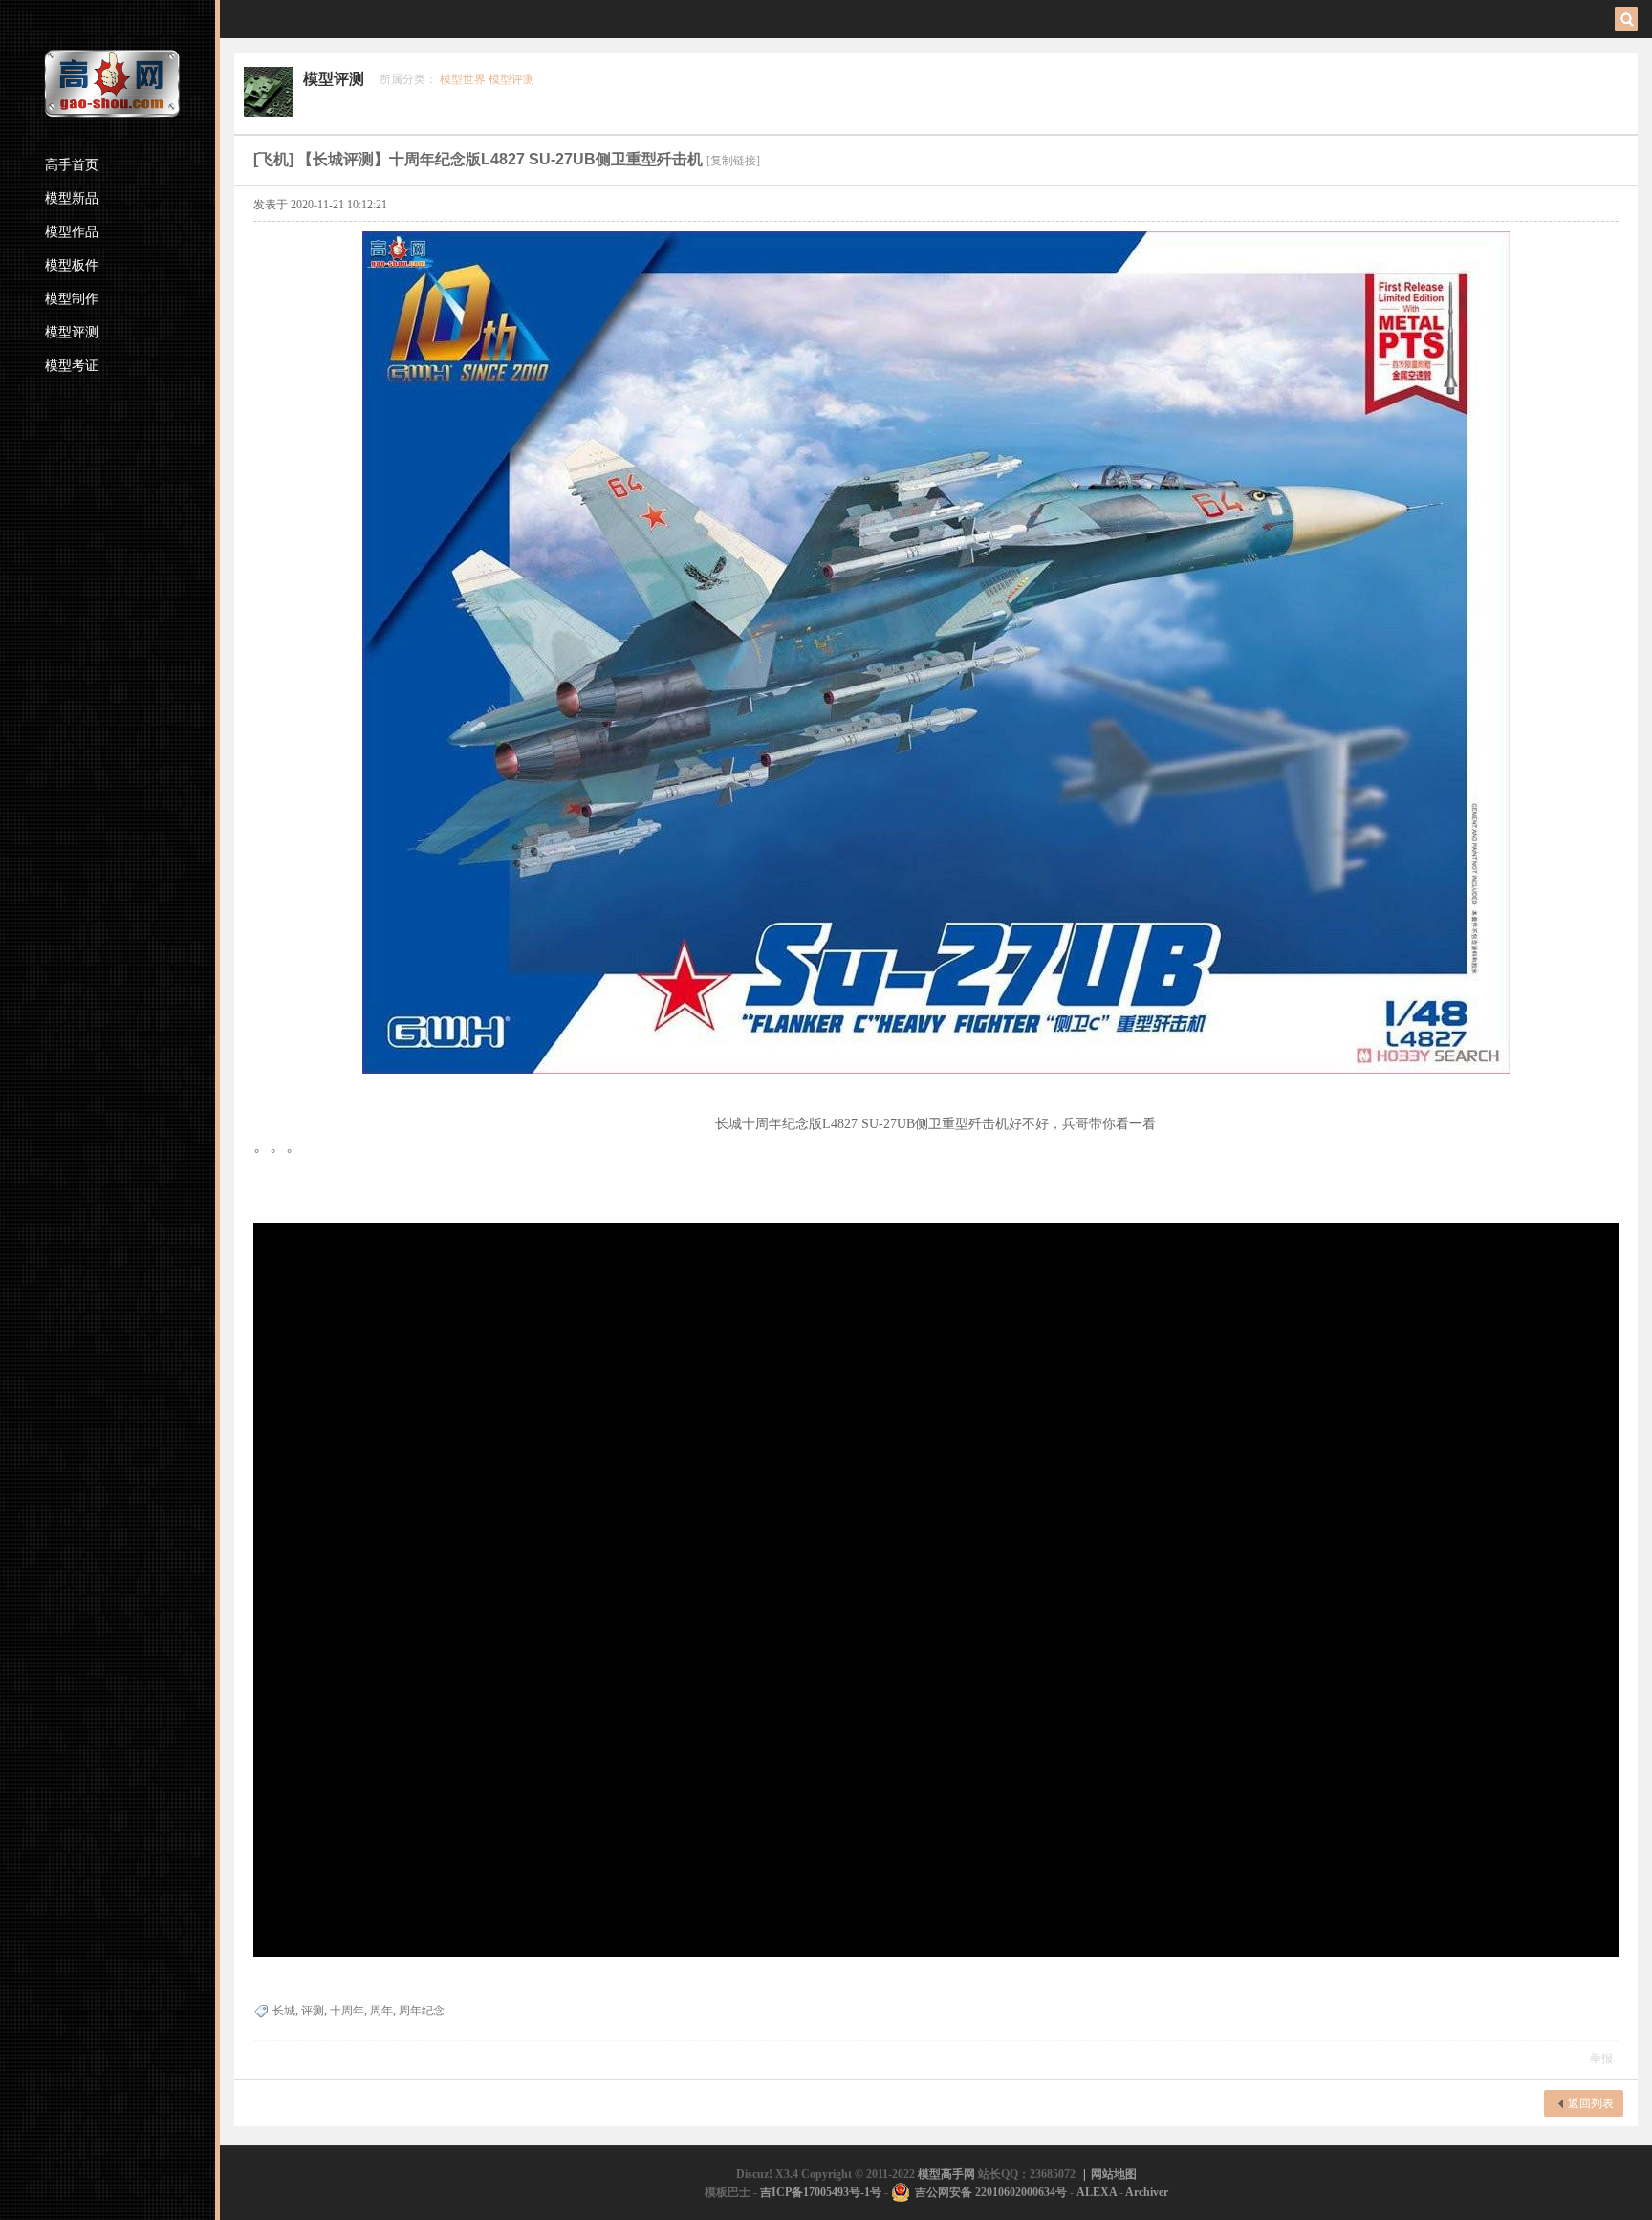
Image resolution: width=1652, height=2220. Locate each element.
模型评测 (72, 332)
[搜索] (1629, 19)
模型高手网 (948, 2174)
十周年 (347, 2011)
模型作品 (72, 232)
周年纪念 (422, 2011)
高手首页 (72, 165)
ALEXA (1097, 2192)
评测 (313, 2011)
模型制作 (72, 299)
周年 (381, 2011)
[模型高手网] (113, 84)
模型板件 (72, 265)
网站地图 (1114, 2174)
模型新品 (72, 198)
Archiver (1147, 2192)
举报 (1601, 2058)
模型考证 (72, 366)
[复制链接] (733, 161)
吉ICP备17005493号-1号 (821, 2192)
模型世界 (463, 79)
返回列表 (1591, 2103)
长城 (284, 2011)
